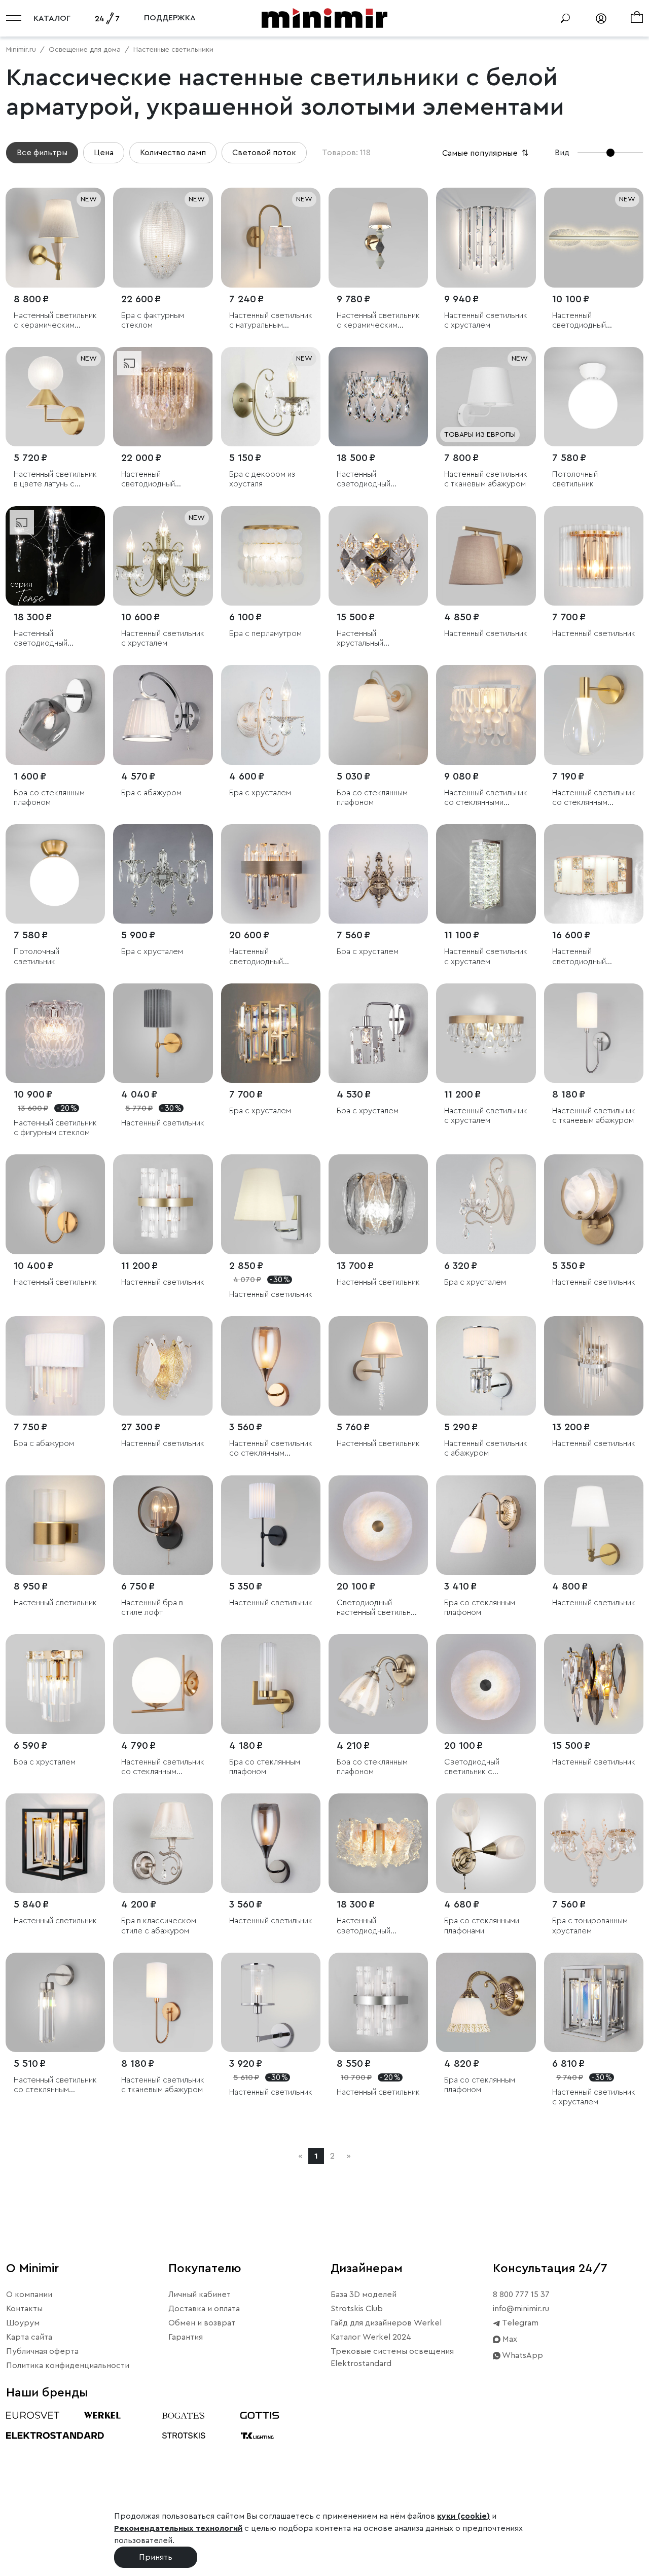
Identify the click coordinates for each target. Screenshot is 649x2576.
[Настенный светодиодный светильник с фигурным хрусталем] (55, 556)
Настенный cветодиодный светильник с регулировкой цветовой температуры (579, 957)
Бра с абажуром (151, 793)
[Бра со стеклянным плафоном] (55, 715)
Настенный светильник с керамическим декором (55, 321)
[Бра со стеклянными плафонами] (486, 1843)
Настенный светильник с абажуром (486, 1448)
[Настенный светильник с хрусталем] (486, 237)
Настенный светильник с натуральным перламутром (271, 321)
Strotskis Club (357, 2309)
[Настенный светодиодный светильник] (594, 237)
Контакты (24, 2309)
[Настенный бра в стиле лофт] (163, 1525)
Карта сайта (29, 2337)
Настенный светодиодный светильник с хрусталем (148, 480)
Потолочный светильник (575, 479)
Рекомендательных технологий (178, 2528)
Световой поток (264, 153)
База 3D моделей (364, 2295)
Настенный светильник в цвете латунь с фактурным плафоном (55, 480)
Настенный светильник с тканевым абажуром (486, 479)
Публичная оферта (42, 2351)
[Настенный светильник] (486, 556)
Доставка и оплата (204, 2309)
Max (509, 2339)
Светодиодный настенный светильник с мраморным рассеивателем (378, 1608)
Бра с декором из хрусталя (262, 479)
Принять (156, 2557)
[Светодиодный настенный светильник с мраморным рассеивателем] (378, 1525)
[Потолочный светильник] (594, 397)
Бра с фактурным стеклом (153, 320)
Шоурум (23, 2323)
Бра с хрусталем (260, 793)
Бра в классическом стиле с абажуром (159, 1926)
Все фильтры (42, 153)
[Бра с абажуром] (163, 715)
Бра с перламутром (265, 633)
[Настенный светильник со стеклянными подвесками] (486, 715)
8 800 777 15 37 (521, 2295)
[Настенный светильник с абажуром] (486, 1366)
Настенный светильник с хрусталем (486, 320)
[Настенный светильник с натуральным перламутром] (271, 237)
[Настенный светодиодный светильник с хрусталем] (163, 397)
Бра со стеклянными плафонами (482, 1926)
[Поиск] (565, 18)
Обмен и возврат (202, 2323)
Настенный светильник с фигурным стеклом (55, 1128)
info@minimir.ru (521, 2309)
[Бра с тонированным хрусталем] (594, 1843)
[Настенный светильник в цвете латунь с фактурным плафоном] (55, 397)
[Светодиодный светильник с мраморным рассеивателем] (486, 1684)
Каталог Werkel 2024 (371, 2337)
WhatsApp (522, 2355)
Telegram (519, 2323)
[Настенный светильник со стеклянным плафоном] (594, 715)
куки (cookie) (463, 2516)
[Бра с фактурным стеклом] (163, 237)
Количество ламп (173, 153)
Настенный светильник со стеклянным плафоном (594, 798)
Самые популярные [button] (486, 153)
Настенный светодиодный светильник (579, 321)
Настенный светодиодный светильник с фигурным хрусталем (52, 639)
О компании (29, 2295)
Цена (104, 153)
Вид (562, 153)
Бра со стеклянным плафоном (49, 798)
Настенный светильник (486, 633)
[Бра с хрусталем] (271, 715)
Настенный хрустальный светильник (360, 639)
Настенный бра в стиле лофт (152, 1608)
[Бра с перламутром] (271, 556)
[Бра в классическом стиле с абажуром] (163, 1843)
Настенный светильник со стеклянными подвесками (486, 798)
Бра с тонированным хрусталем (590, 1926)
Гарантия (186, 2337)
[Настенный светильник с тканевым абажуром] (486, 397)
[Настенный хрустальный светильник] (378, 556)
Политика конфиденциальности (68, 2366)
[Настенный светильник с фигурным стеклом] (55, 1033)
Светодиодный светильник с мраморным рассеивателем (473, 1767)
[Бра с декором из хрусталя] (271, 397)
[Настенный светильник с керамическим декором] (55, 237)
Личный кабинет (200, 2295)
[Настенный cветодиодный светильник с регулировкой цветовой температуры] (594, 874)
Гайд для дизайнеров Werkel (386, 2323)
